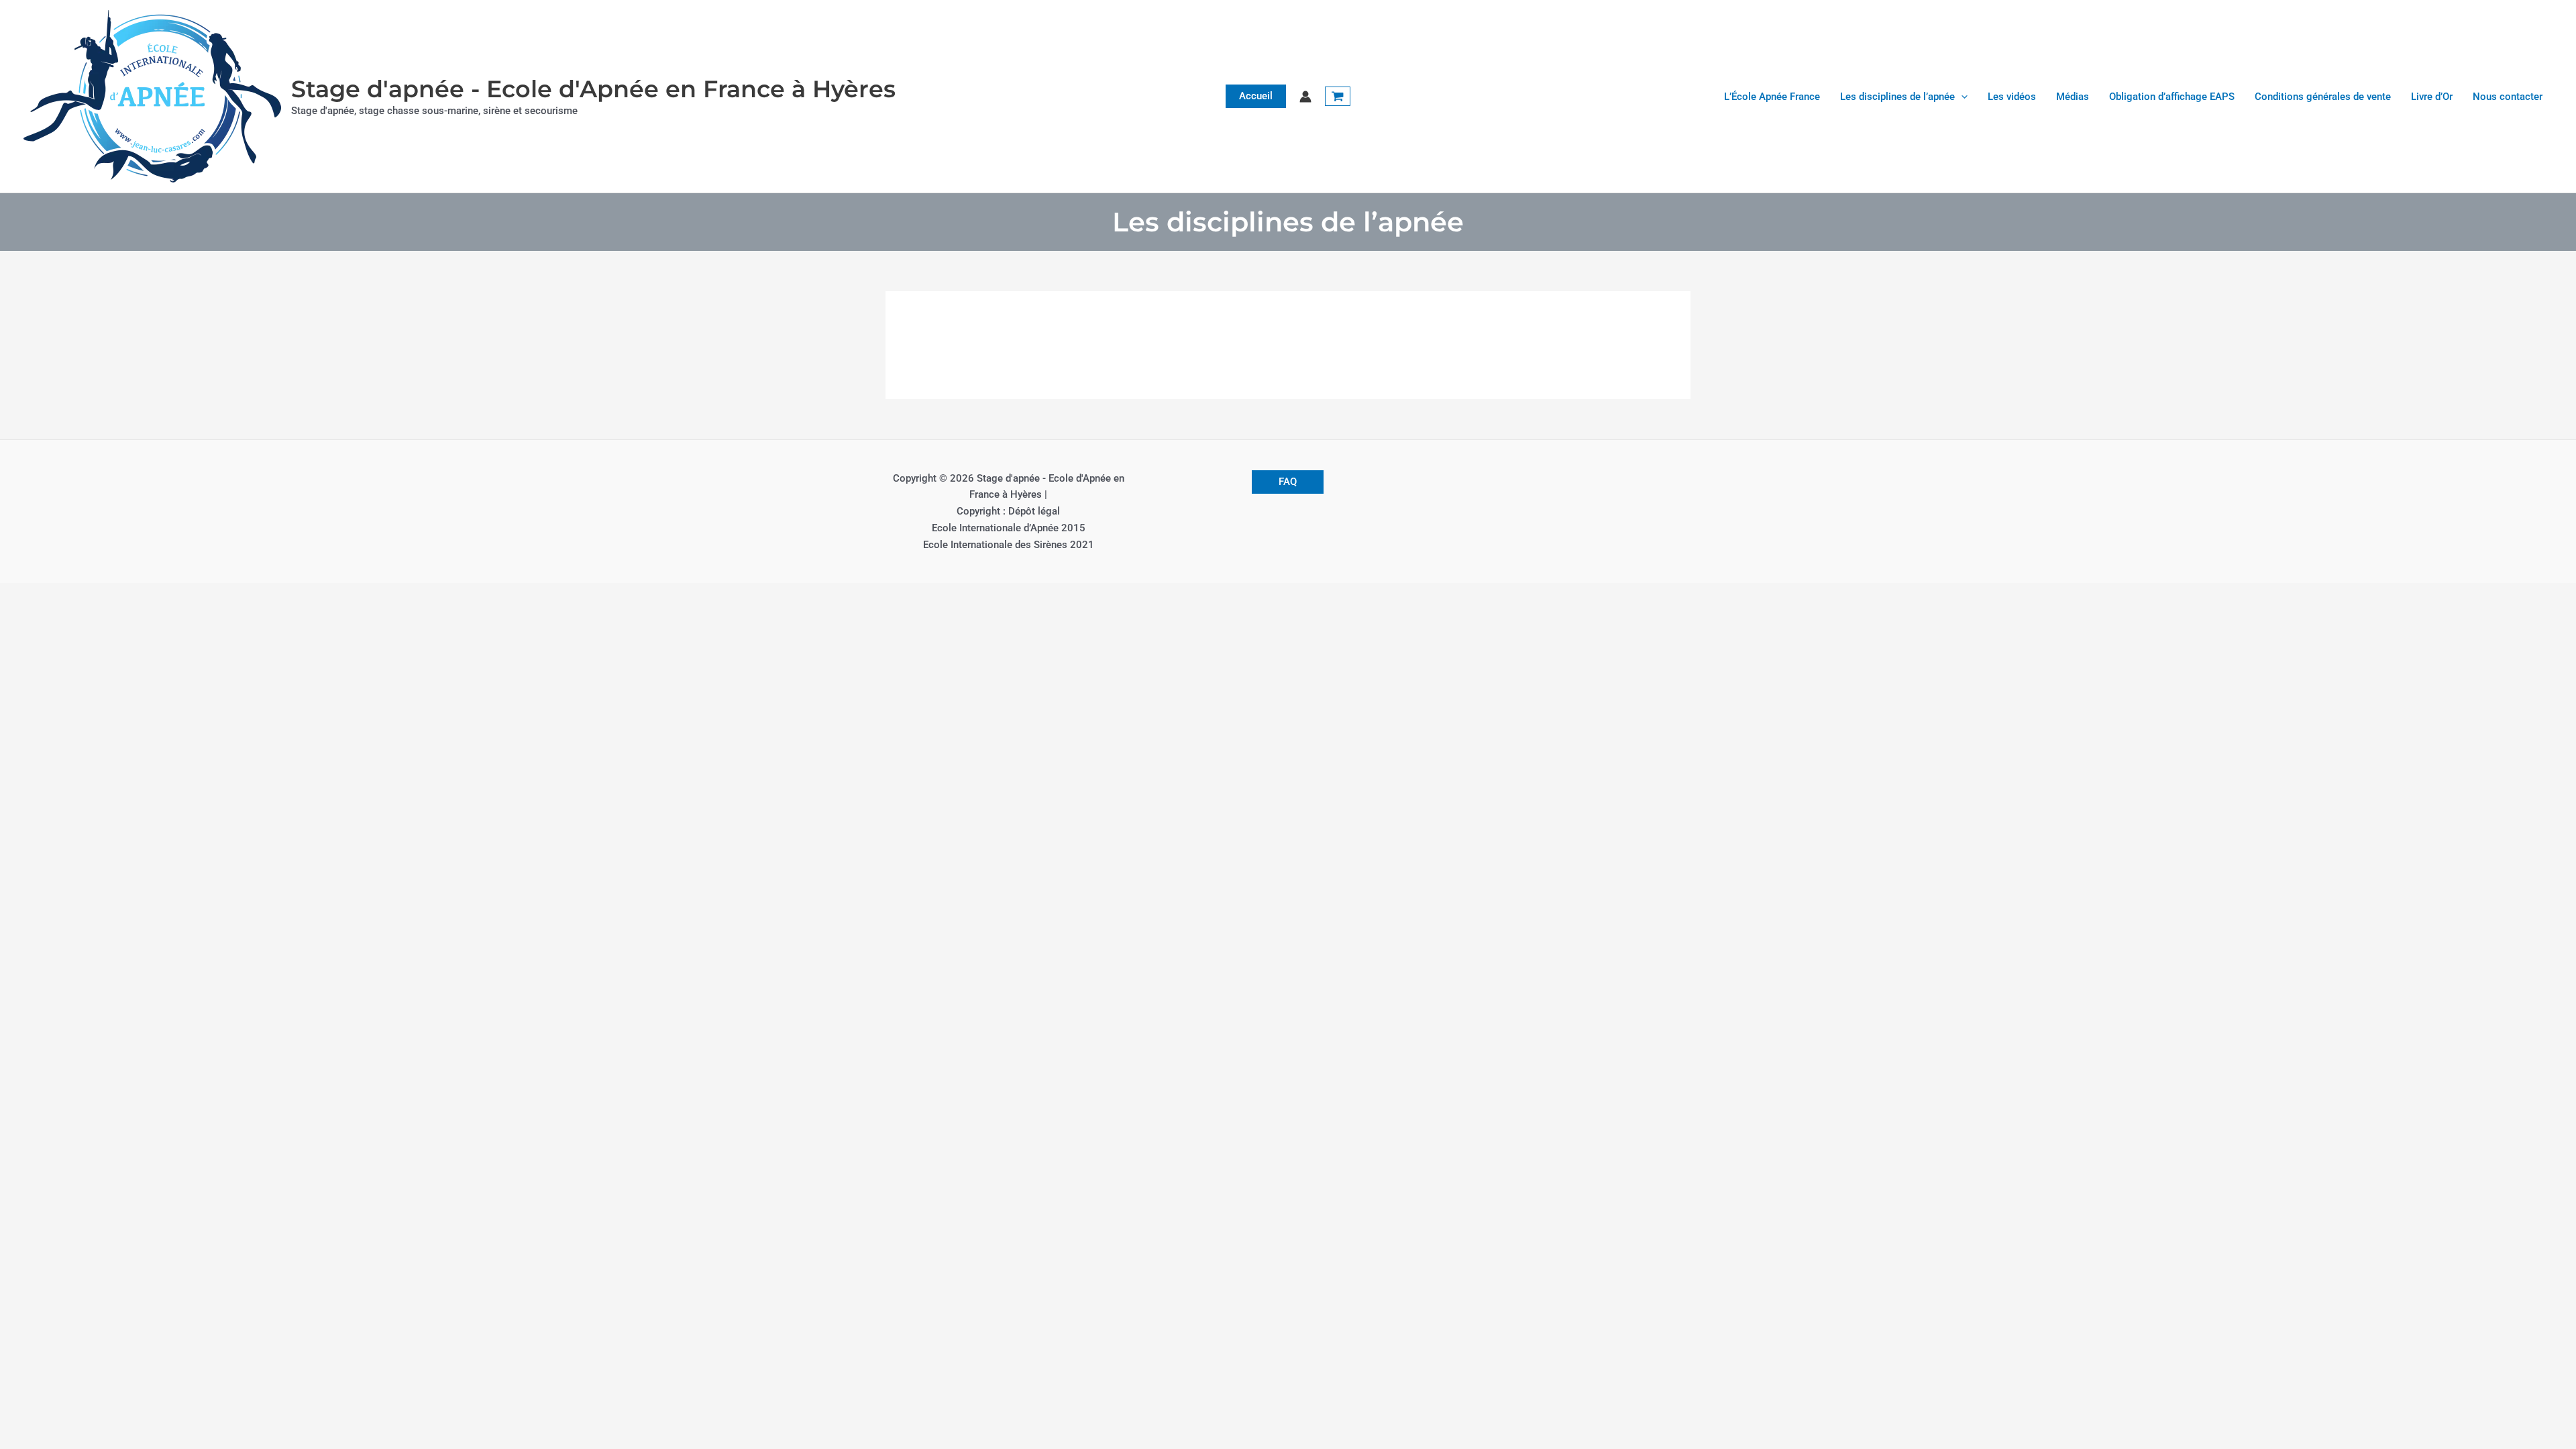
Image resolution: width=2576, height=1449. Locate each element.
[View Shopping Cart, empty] (1338, 97)
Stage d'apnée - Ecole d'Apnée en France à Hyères (593, 89)
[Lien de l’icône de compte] (1305, 97)
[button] (1256, 96)
